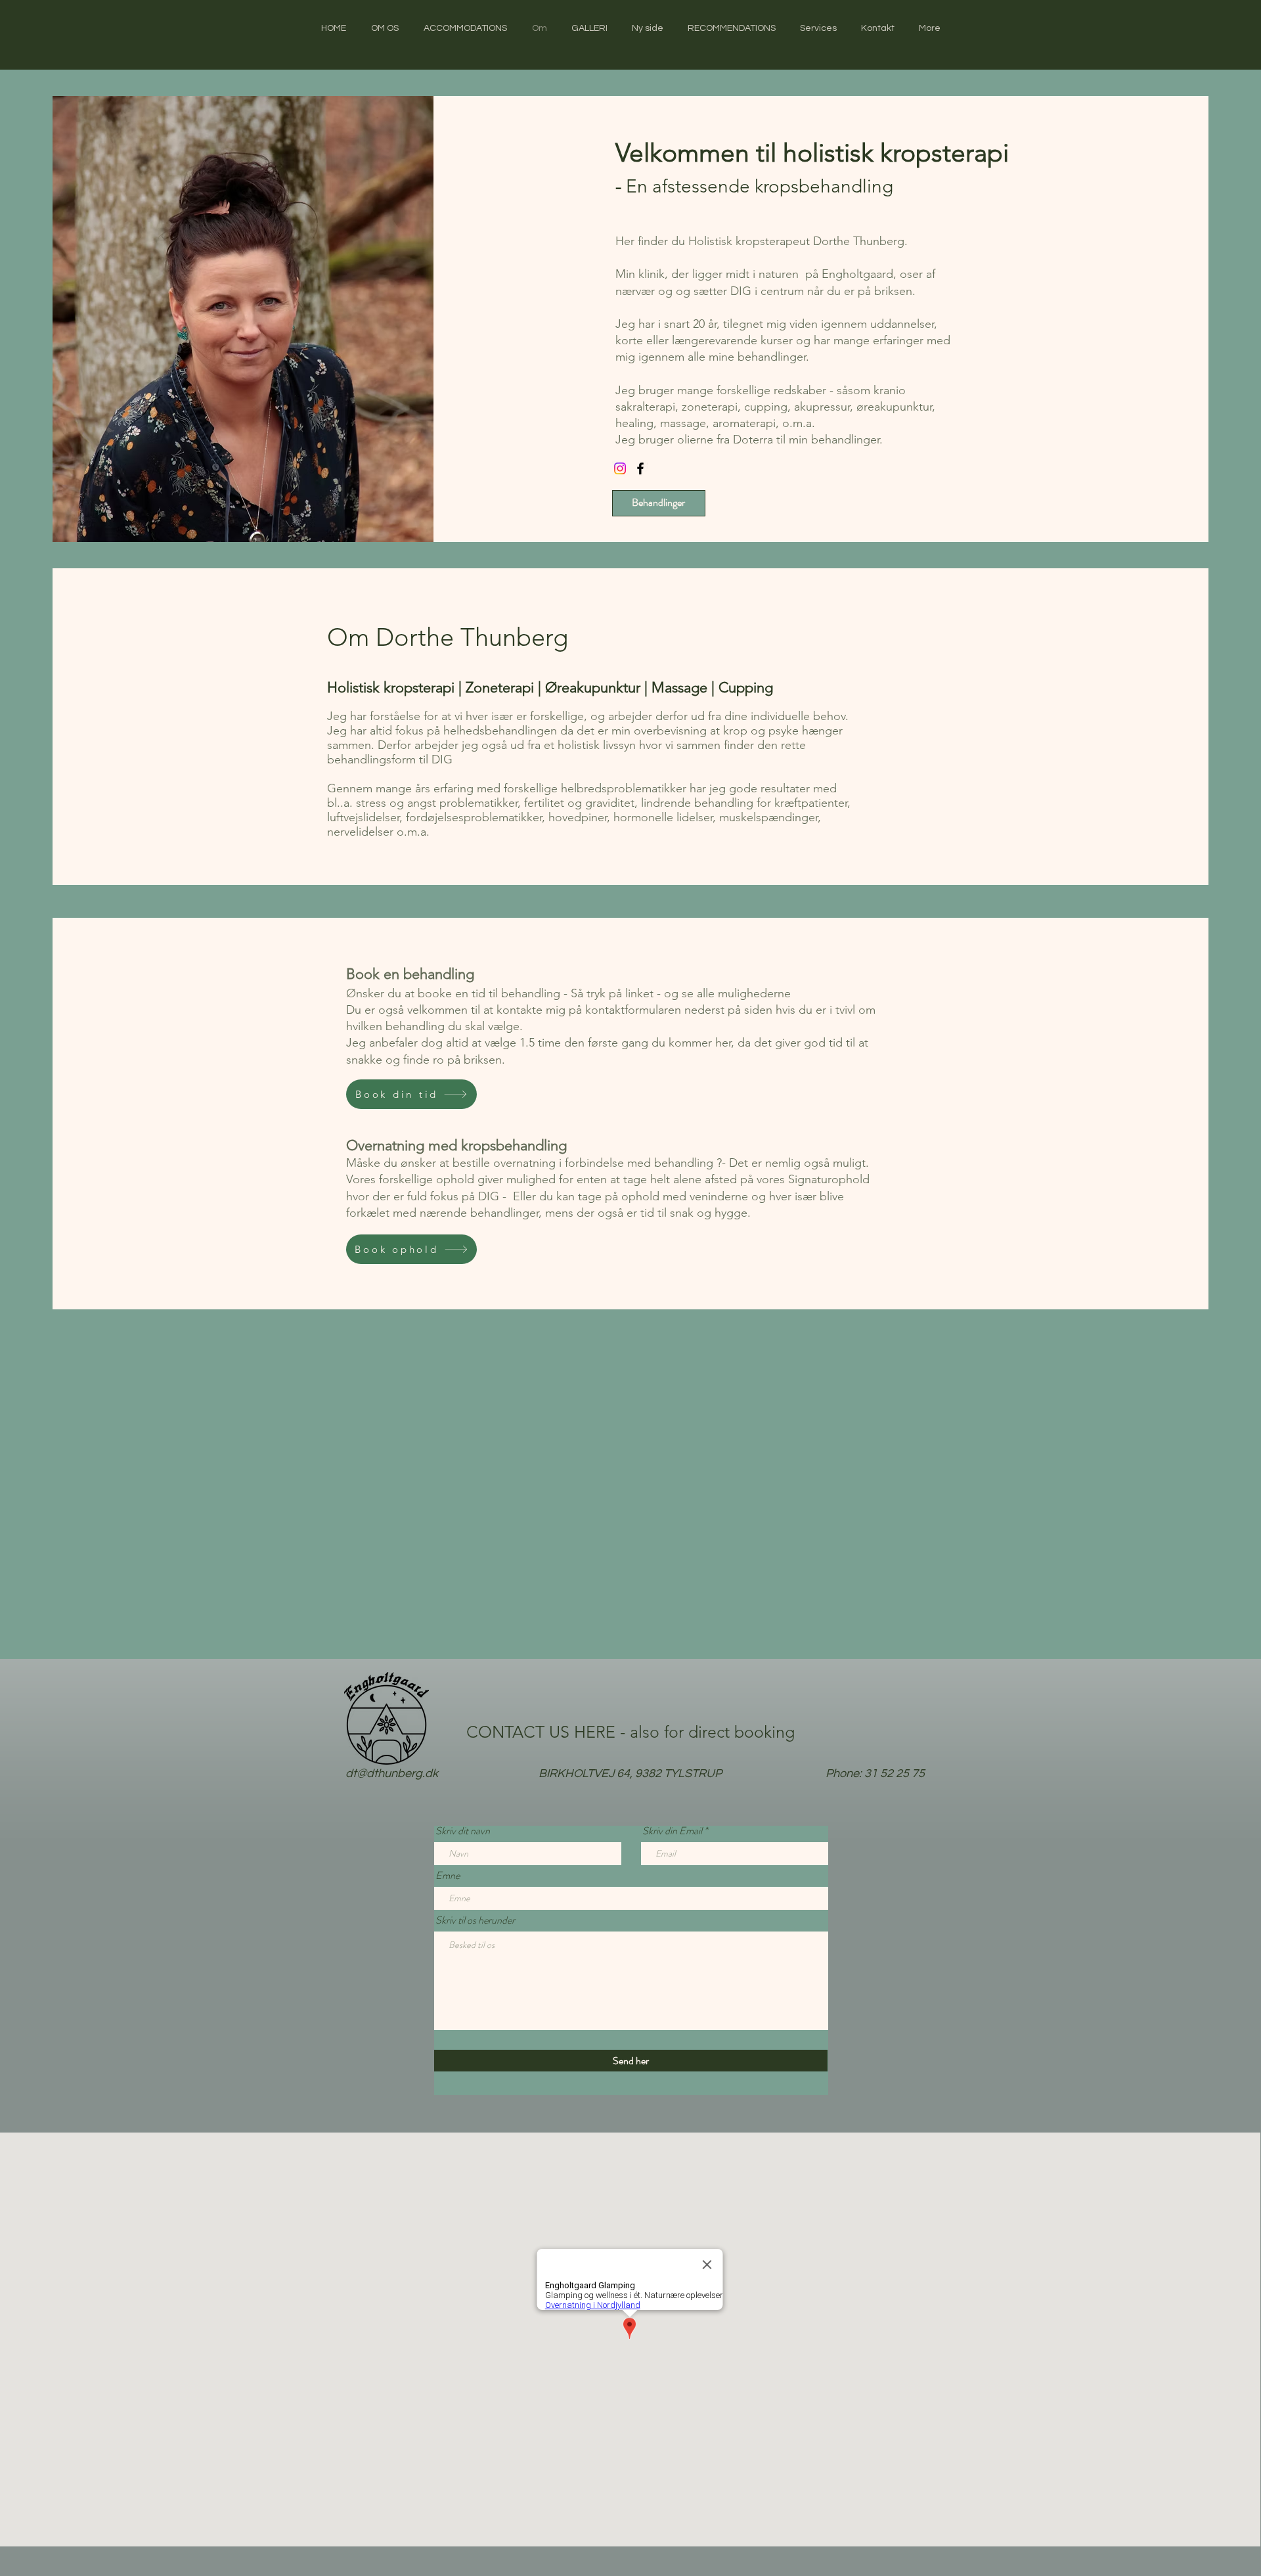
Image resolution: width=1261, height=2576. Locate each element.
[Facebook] (640, 468)
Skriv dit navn (463, 1831)
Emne (448, 1876)
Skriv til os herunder (475, 1920)
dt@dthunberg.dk (392, 1774)
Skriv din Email (672, 1831)
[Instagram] (620, 468)
